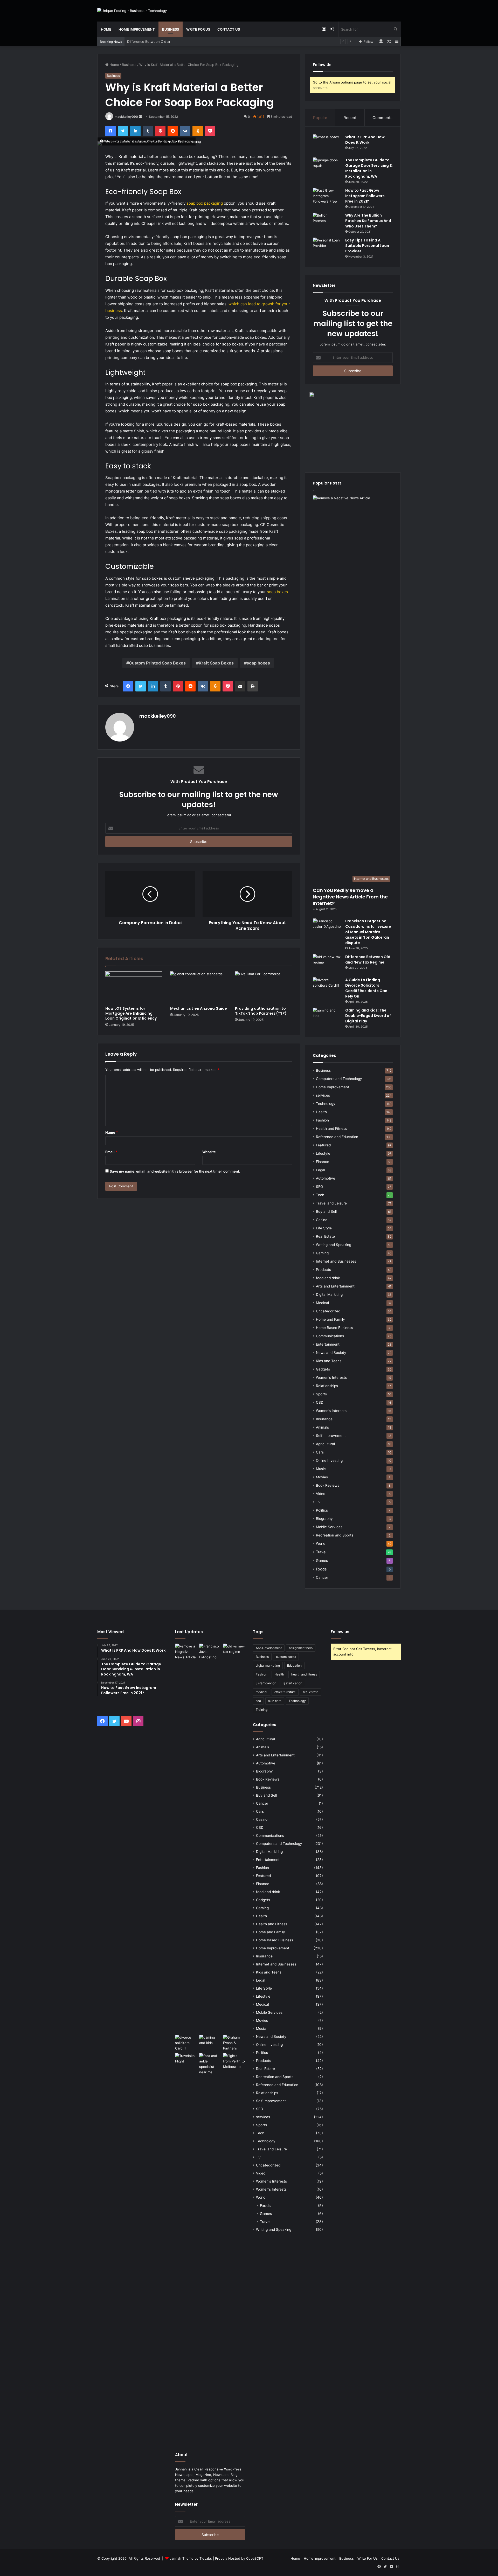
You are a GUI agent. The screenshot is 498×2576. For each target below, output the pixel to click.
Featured (323, 1145)
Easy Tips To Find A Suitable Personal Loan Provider (367, 246)
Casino (322, 1220)
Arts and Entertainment (335, 1286)
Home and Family (330, 1319)
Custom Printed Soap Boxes (157, 663)
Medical (322, 1303)
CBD (320, 1402)
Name (112, 1132)
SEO (319, 1187)
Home (106, 29)
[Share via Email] (240, 686)
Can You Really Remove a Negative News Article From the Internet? (350, 897)
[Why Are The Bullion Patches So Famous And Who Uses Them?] (327, 222)
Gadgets (323, 1369)
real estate (311, 1692)
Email (111, 1152)
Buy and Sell (326, 1211)
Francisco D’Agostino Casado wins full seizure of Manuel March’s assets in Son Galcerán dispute (368, 932)
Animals (322, 1427)
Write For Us (198, 29)
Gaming (322, 1253)
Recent (350, 118)
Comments (382, 118)
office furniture (285, 1692)
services (323, 1095)
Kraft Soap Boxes (216, 663)
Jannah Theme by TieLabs (191, 2558)
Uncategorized (328, 1311)
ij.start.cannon (266, 1683)
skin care (275, 1701)
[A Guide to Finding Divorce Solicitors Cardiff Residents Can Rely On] (327, 987)
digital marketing (268, 1666)
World (321, 1543)
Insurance (324, 1419)
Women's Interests (331, 1377)
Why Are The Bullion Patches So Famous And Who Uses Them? (368, 221)
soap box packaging (205, 203)
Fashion (322, 1120)
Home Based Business (334, 1328)
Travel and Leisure (331, 1203)
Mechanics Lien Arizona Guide (199, 1008)
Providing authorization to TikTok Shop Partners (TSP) (261, 1011)
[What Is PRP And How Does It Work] (327, 144)
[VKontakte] (185, 131)
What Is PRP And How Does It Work (365, 140)
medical (261, 1692)
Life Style (324, 1228)
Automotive (326, 1178)
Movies (322, 1477)
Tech (320, 1195)
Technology (326, 1104)
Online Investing (329, 1460)
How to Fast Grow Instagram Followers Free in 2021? (365, 196)
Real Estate (325, 1236)
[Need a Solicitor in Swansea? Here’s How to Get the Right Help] (234, 2043)
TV (318, 1502)
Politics (322, 1510)
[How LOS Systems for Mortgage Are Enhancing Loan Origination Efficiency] (134, 987)
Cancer (322, 1577)
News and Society (331, 1353)
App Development (269, 1648)
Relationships (327, 1386)
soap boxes (277, 592)
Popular (320, 118)
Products (323, 1270)
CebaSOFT (255, 2558)
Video (321, 1494)
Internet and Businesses (336, 1261)
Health (321, 1112)
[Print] (253, 686)
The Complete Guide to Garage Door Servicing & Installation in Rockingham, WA (369, 168)
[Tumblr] (148, 131)
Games (322, 1560)
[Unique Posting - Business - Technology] (132, 11)
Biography (324, 1519)
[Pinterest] (160, 131)
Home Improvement (137, 29)
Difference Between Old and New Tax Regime (164, 41)
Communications (330, 1336)
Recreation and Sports (335, 1535)
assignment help (301, 1648)
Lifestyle (323, 1153)
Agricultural (325, 1444)
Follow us (340, 1632)
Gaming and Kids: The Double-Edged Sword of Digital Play (368, 1016)
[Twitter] (123, 131)
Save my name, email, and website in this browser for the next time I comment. (175, 1171)
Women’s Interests (331, 1411)
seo (258, 1701)
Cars (320, 1452)
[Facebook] (110, 131)
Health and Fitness (331, 1128)
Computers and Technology (339, 1079)
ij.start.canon (293, 1683)
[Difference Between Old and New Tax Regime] (327, 964)
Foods (321, 1569)
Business (171, 29)
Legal (320, 1170)
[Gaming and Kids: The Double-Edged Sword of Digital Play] (327, 1017)
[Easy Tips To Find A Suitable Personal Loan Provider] (327, 247)
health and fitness (304, 1674)
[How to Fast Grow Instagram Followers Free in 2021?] (327, 198)
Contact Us (229, 29)
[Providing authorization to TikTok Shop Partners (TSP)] (264, 987)
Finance (323, 1162)
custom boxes (286, 1657)
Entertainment (328, 1344)
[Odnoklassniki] (198, 131)
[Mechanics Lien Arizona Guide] (199, 987)
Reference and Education (337, 1137)
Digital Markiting (329, 1294)
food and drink (328, 1278)
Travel (321, 1552)
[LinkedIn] (135, 131)
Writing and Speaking (334, 1245)
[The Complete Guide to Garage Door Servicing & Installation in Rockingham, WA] (327, 167)
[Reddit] (173, 131)
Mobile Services (329, 1527)
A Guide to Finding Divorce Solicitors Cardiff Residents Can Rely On (366, 988)
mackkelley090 (126, 117)
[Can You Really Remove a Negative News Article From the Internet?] (186, 1838)
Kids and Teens (329, 1361)
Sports (321, 1394)
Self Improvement (331, 1436)
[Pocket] (210, 131)
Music (321, 1469)
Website (209, 1152)
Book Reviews (328, 1485)
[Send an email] (140, 117)
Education (294, 1666)
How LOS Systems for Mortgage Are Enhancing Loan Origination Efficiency (131, 1013)
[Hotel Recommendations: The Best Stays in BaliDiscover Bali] (186, 2060)
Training (262, 1710)
